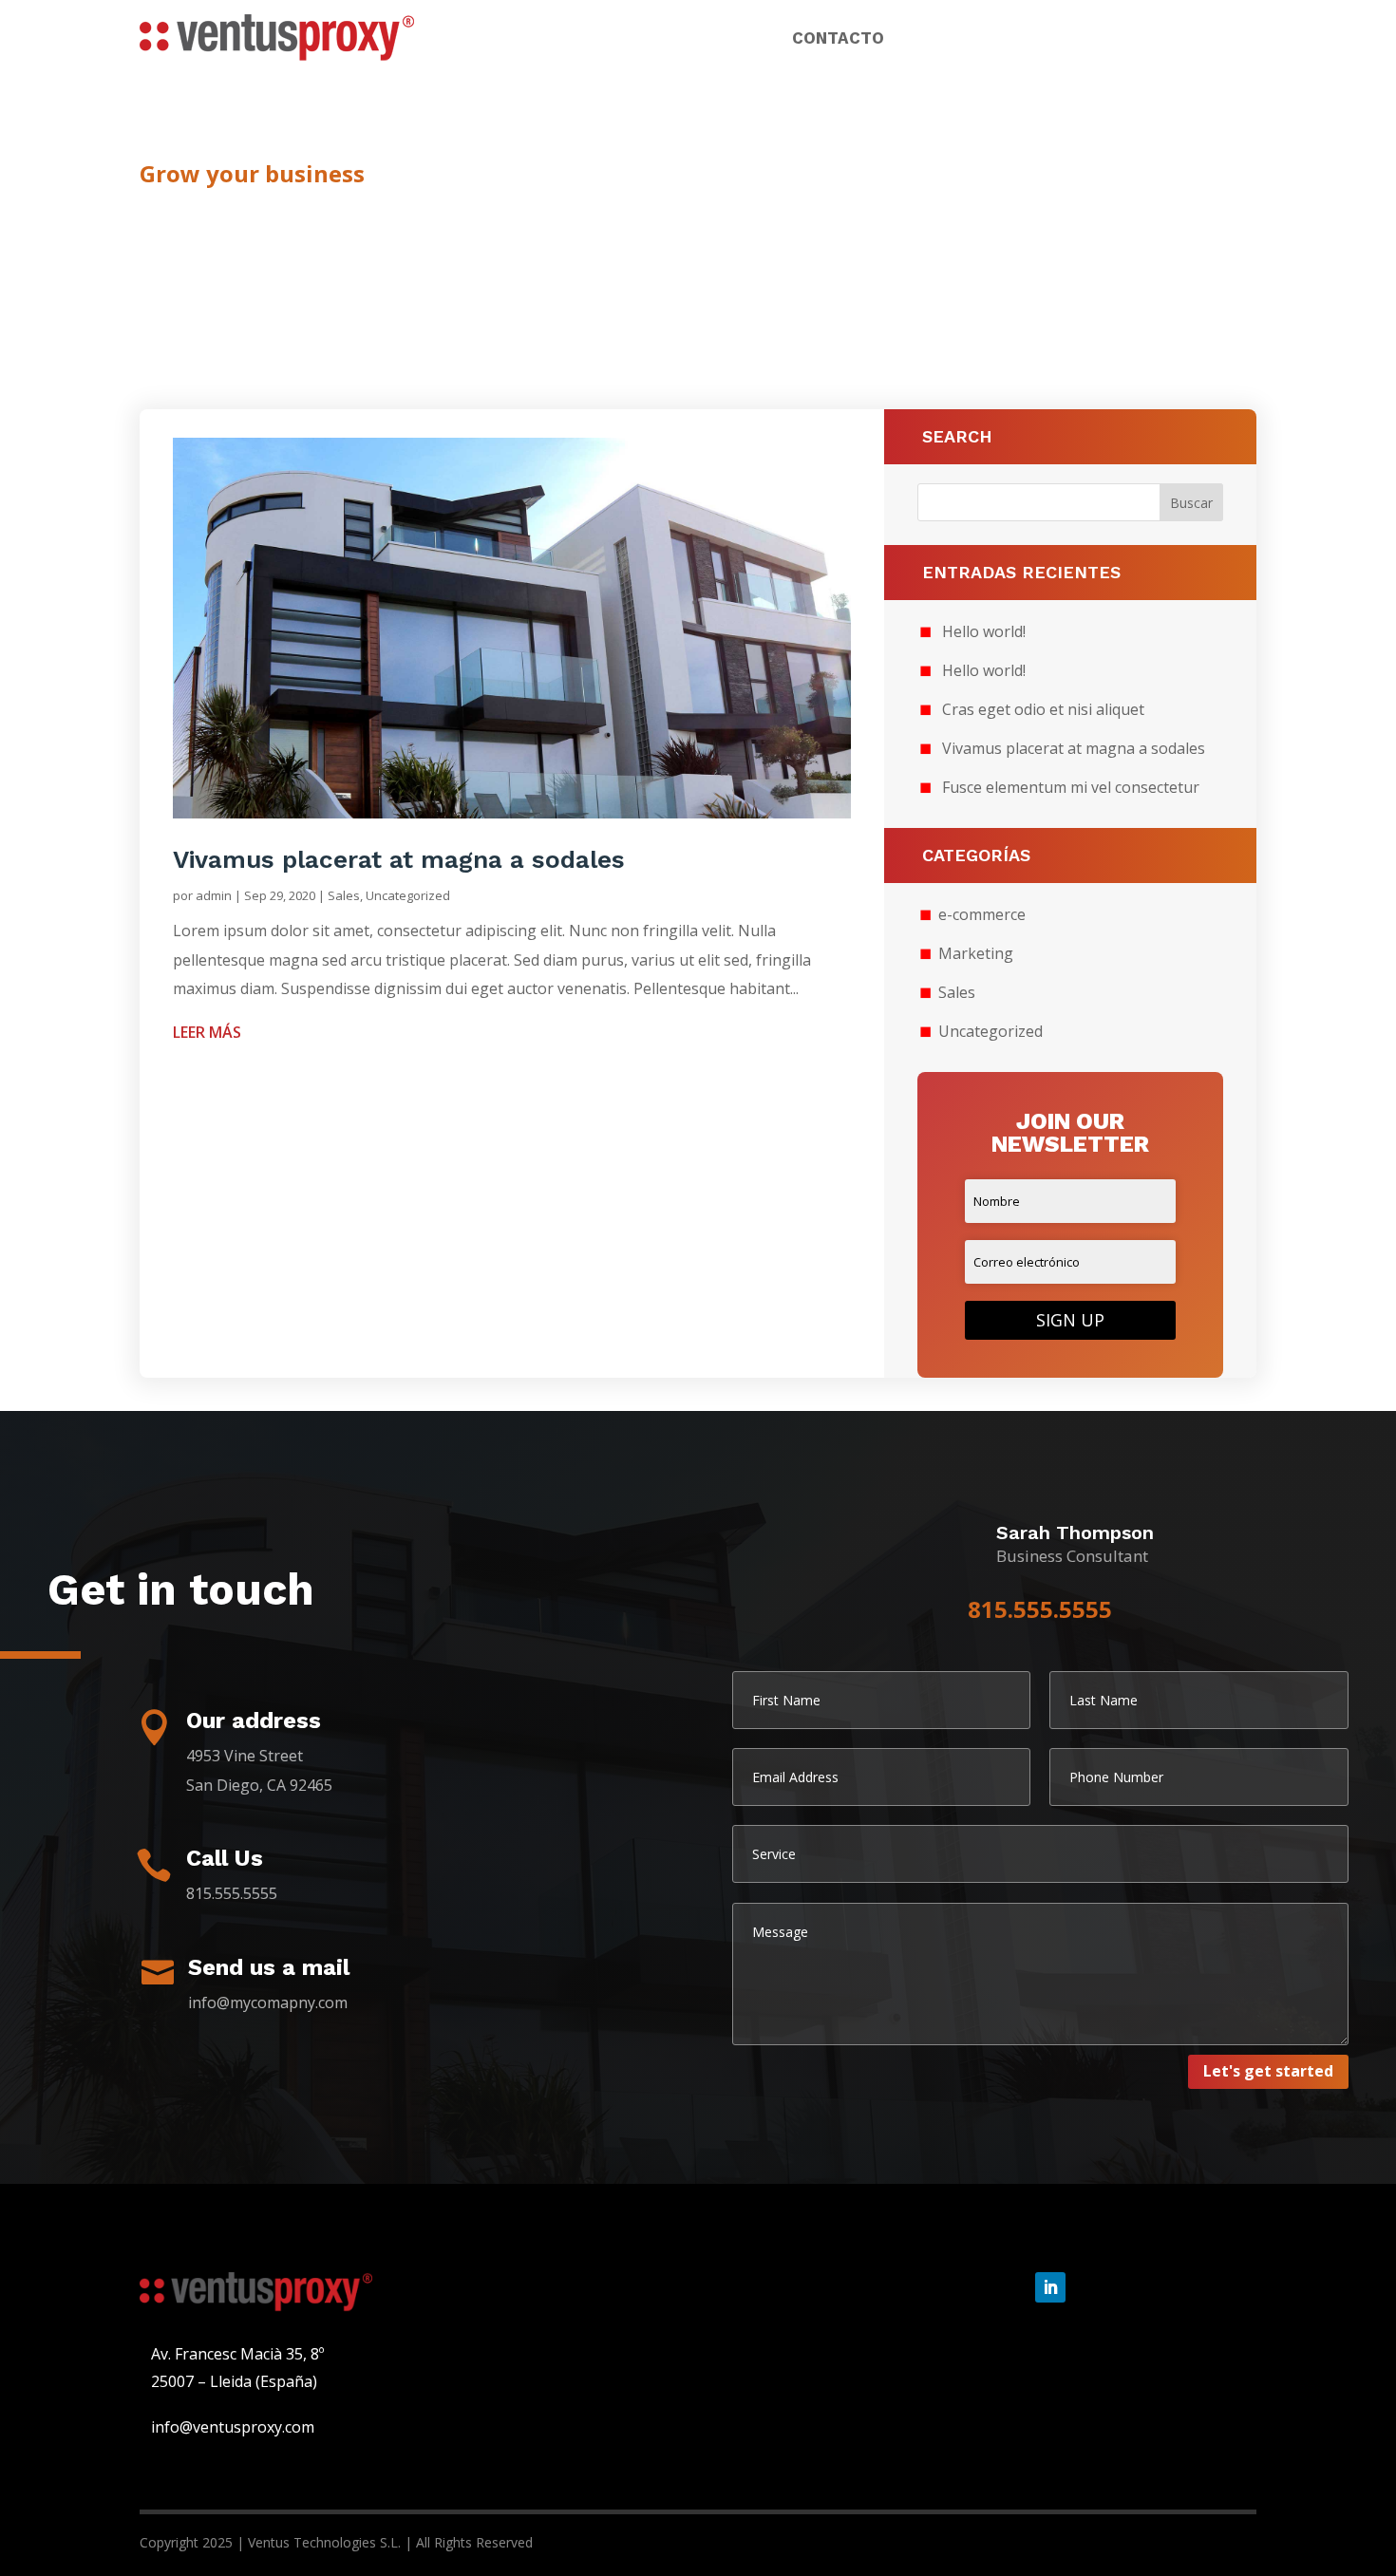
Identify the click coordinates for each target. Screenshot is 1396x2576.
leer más (207, 1032)
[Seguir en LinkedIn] (1050, 2287)
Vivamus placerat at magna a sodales (399, 859)
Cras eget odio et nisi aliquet (1043, 709)
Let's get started (1268, 2071)
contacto (838, 39)
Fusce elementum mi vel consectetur (1071, 787)
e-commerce (982, 914)
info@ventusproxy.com (233, 2427)
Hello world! (984, 631)
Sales (344, 895)
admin (214, 895)
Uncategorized (408, 895)
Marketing (976, 953)
